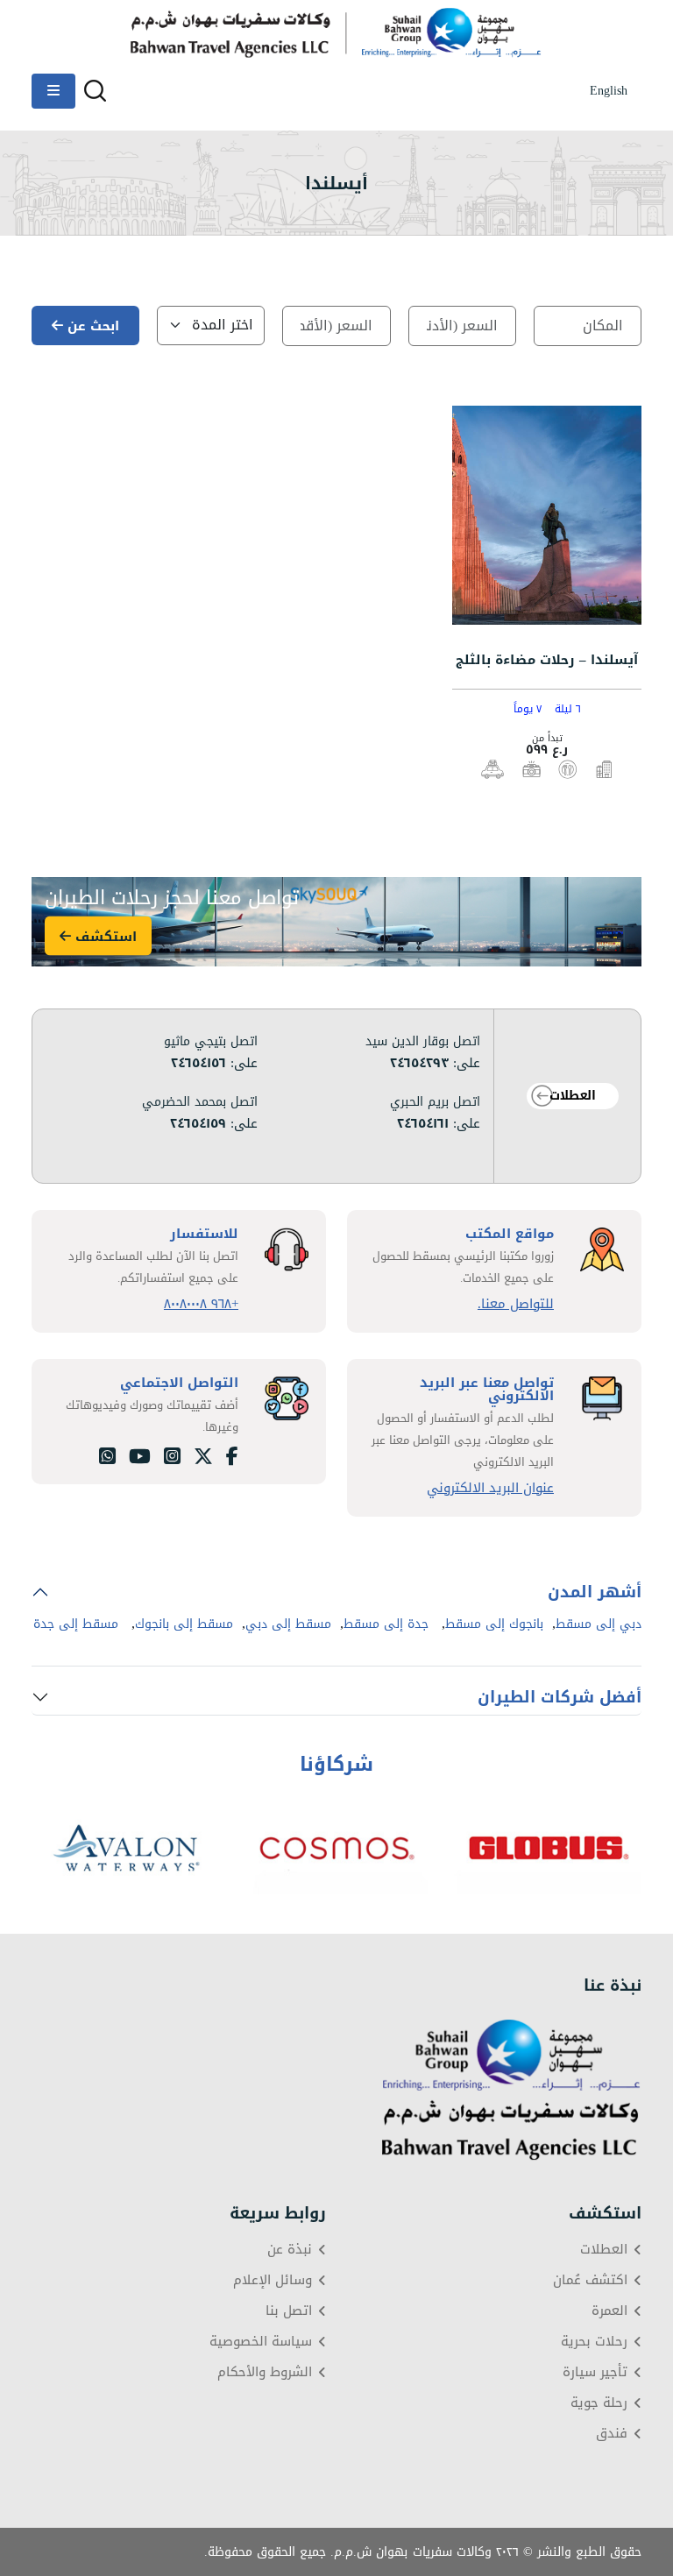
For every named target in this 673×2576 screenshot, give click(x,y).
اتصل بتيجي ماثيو (211, 1042)
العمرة (609, 2311)
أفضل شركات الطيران (560, 1697)
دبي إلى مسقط (599, 1624)
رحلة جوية (599, 2403)
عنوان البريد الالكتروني (490, 1488)
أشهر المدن (595, 1592)
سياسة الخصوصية (261, 2342)
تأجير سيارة (595, 2372)
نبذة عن (290, 2250)
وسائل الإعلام (273, 2280)
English (609, 91)
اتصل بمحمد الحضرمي (200, 1102)
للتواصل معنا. (516, 1304)
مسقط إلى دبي (288, 1624)
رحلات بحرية (594, 2342)
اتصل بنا (289, 2311)
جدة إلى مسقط (386, 1624)
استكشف (104, 936)
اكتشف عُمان (590, 2280)
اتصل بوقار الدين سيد (423, 1042)
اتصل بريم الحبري (435, 1102)
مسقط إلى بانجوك (184, 1624)
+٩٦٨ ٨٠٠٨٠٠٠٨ (201, 1304)
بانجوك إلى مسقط (494, 1624)
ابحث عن (91, 326)
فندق (612, 2434)
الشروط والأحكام (265, 2372)
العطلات (573, 1096)
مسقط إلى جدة (76, 1624)
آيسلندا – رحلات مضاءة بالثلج (547, 660)
